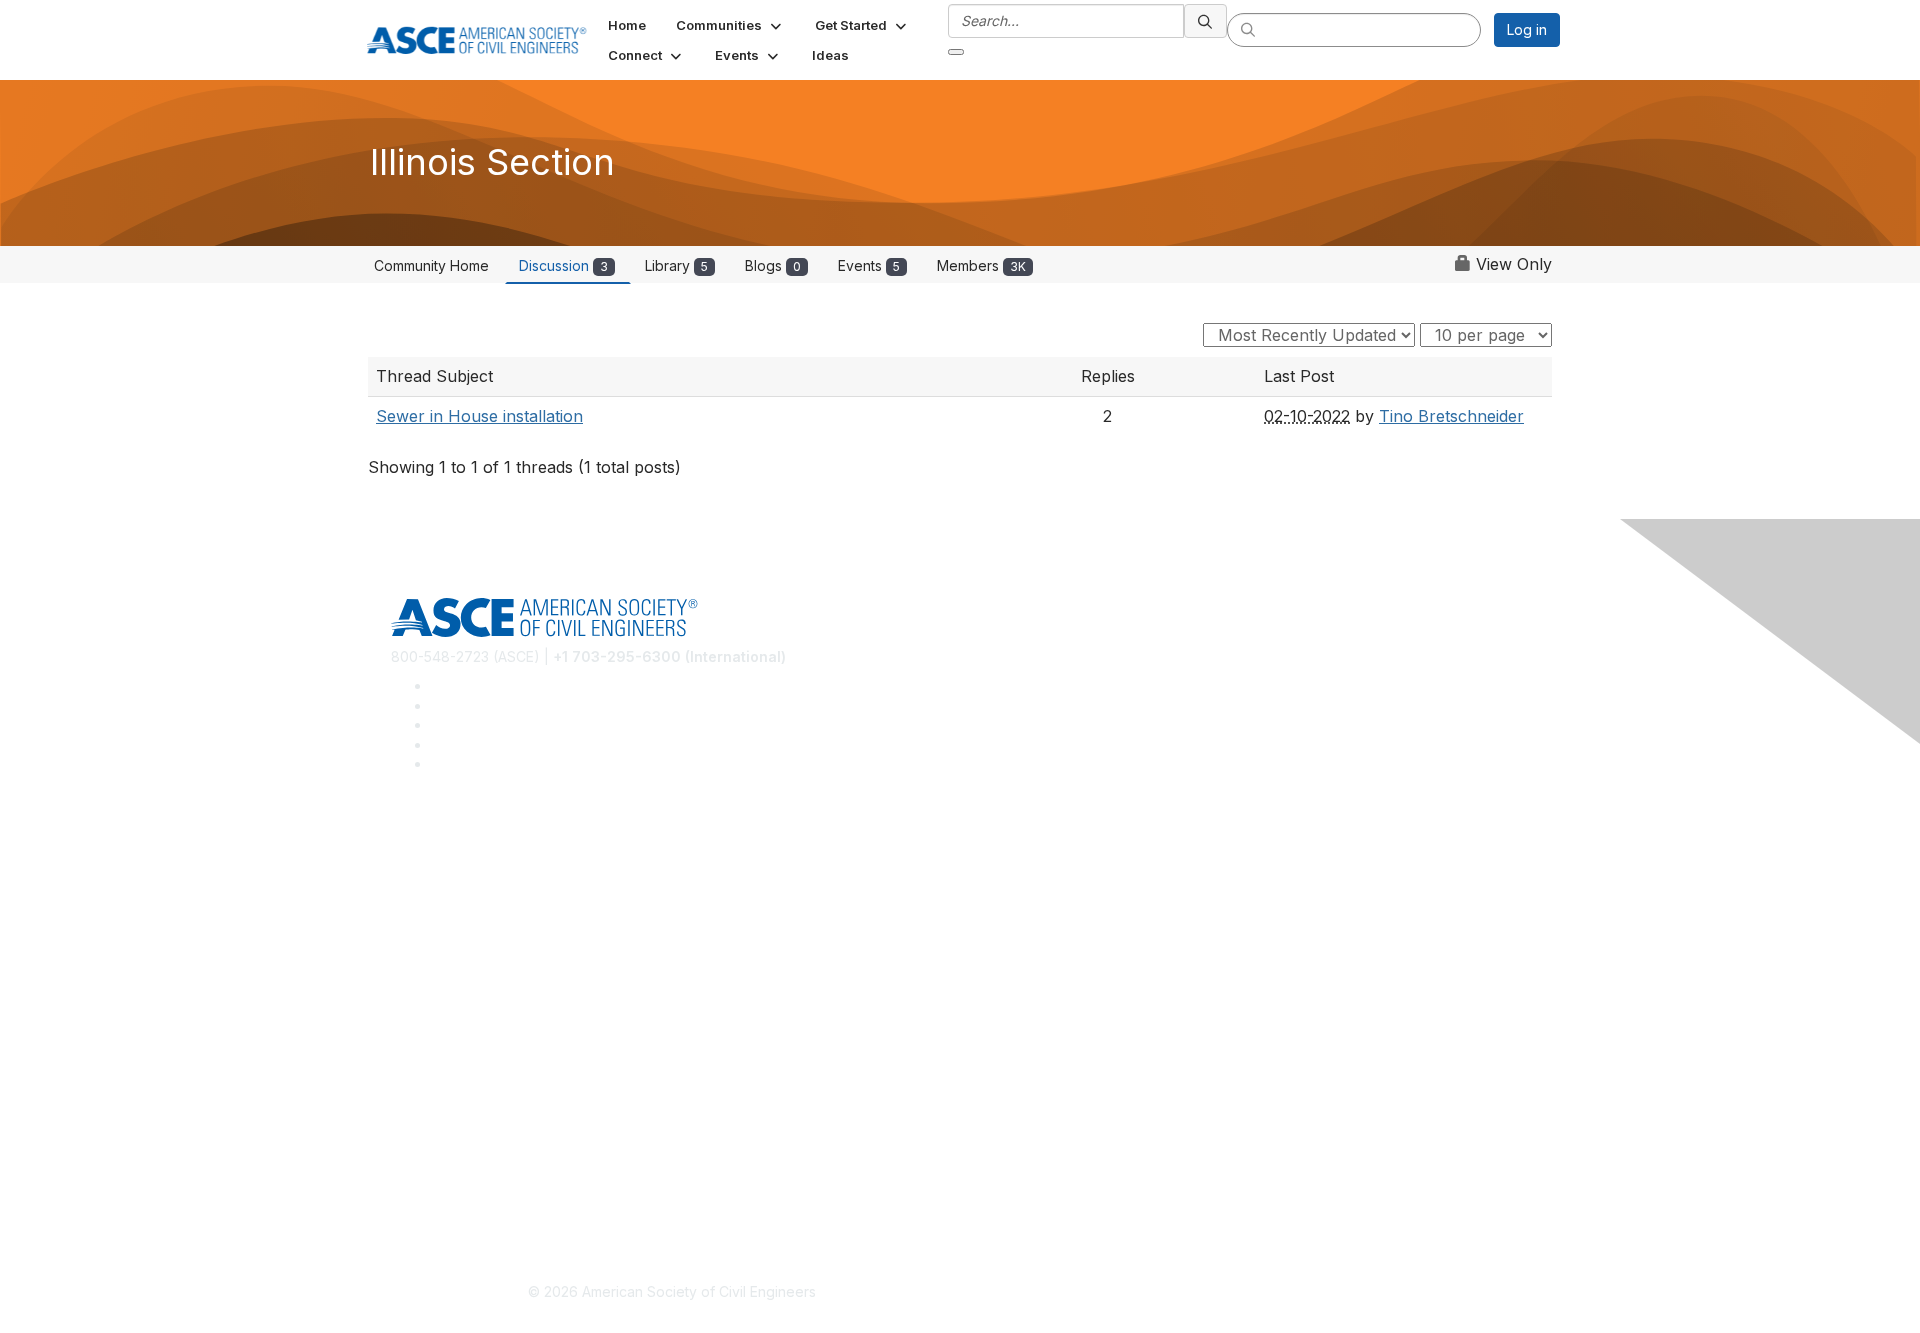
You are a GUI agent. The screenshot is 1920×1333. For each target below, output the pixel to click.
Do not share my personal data (492, 1198)
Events (869, 265)
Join (405, 994)
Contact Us (427, 1053)
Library (676, 265)
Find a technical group (464, 908)
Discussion (563, 265)
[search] (1206, 21)
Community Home (431, 265)
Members (981, 265)
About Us (421, 1139)
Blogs (773, 265)
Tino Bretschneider (1451, 416)
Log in (1527, 29)
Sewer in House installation (479, 416)
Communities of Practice (470, 849)
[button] (730, 25)
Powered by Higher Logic (1248, 1293)
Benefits (418, 1023)
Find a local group (450, 879)
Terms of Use (435, 1168)
